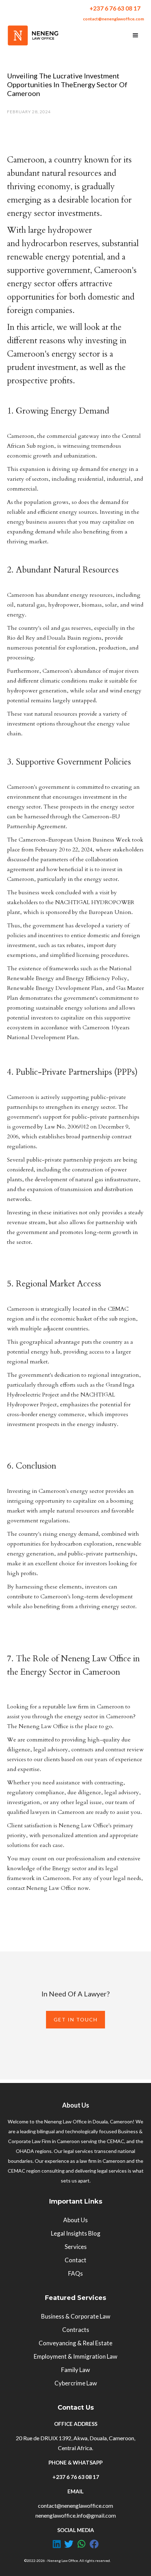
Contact (75, 2260)
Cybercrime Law (76, 2383)
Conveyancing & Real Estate (75, 2343)
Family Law (75, 2370)
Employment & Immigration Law (75, 2356)
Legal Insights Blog (76, 2233)
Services (76, 2247)
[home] (33, 35)
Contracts (76, 2330)
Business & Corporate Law (76, 2316)
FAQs (75, 2273)
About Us (75, 2220)
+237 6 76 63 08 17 (115, 8)
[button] (136, 36)
